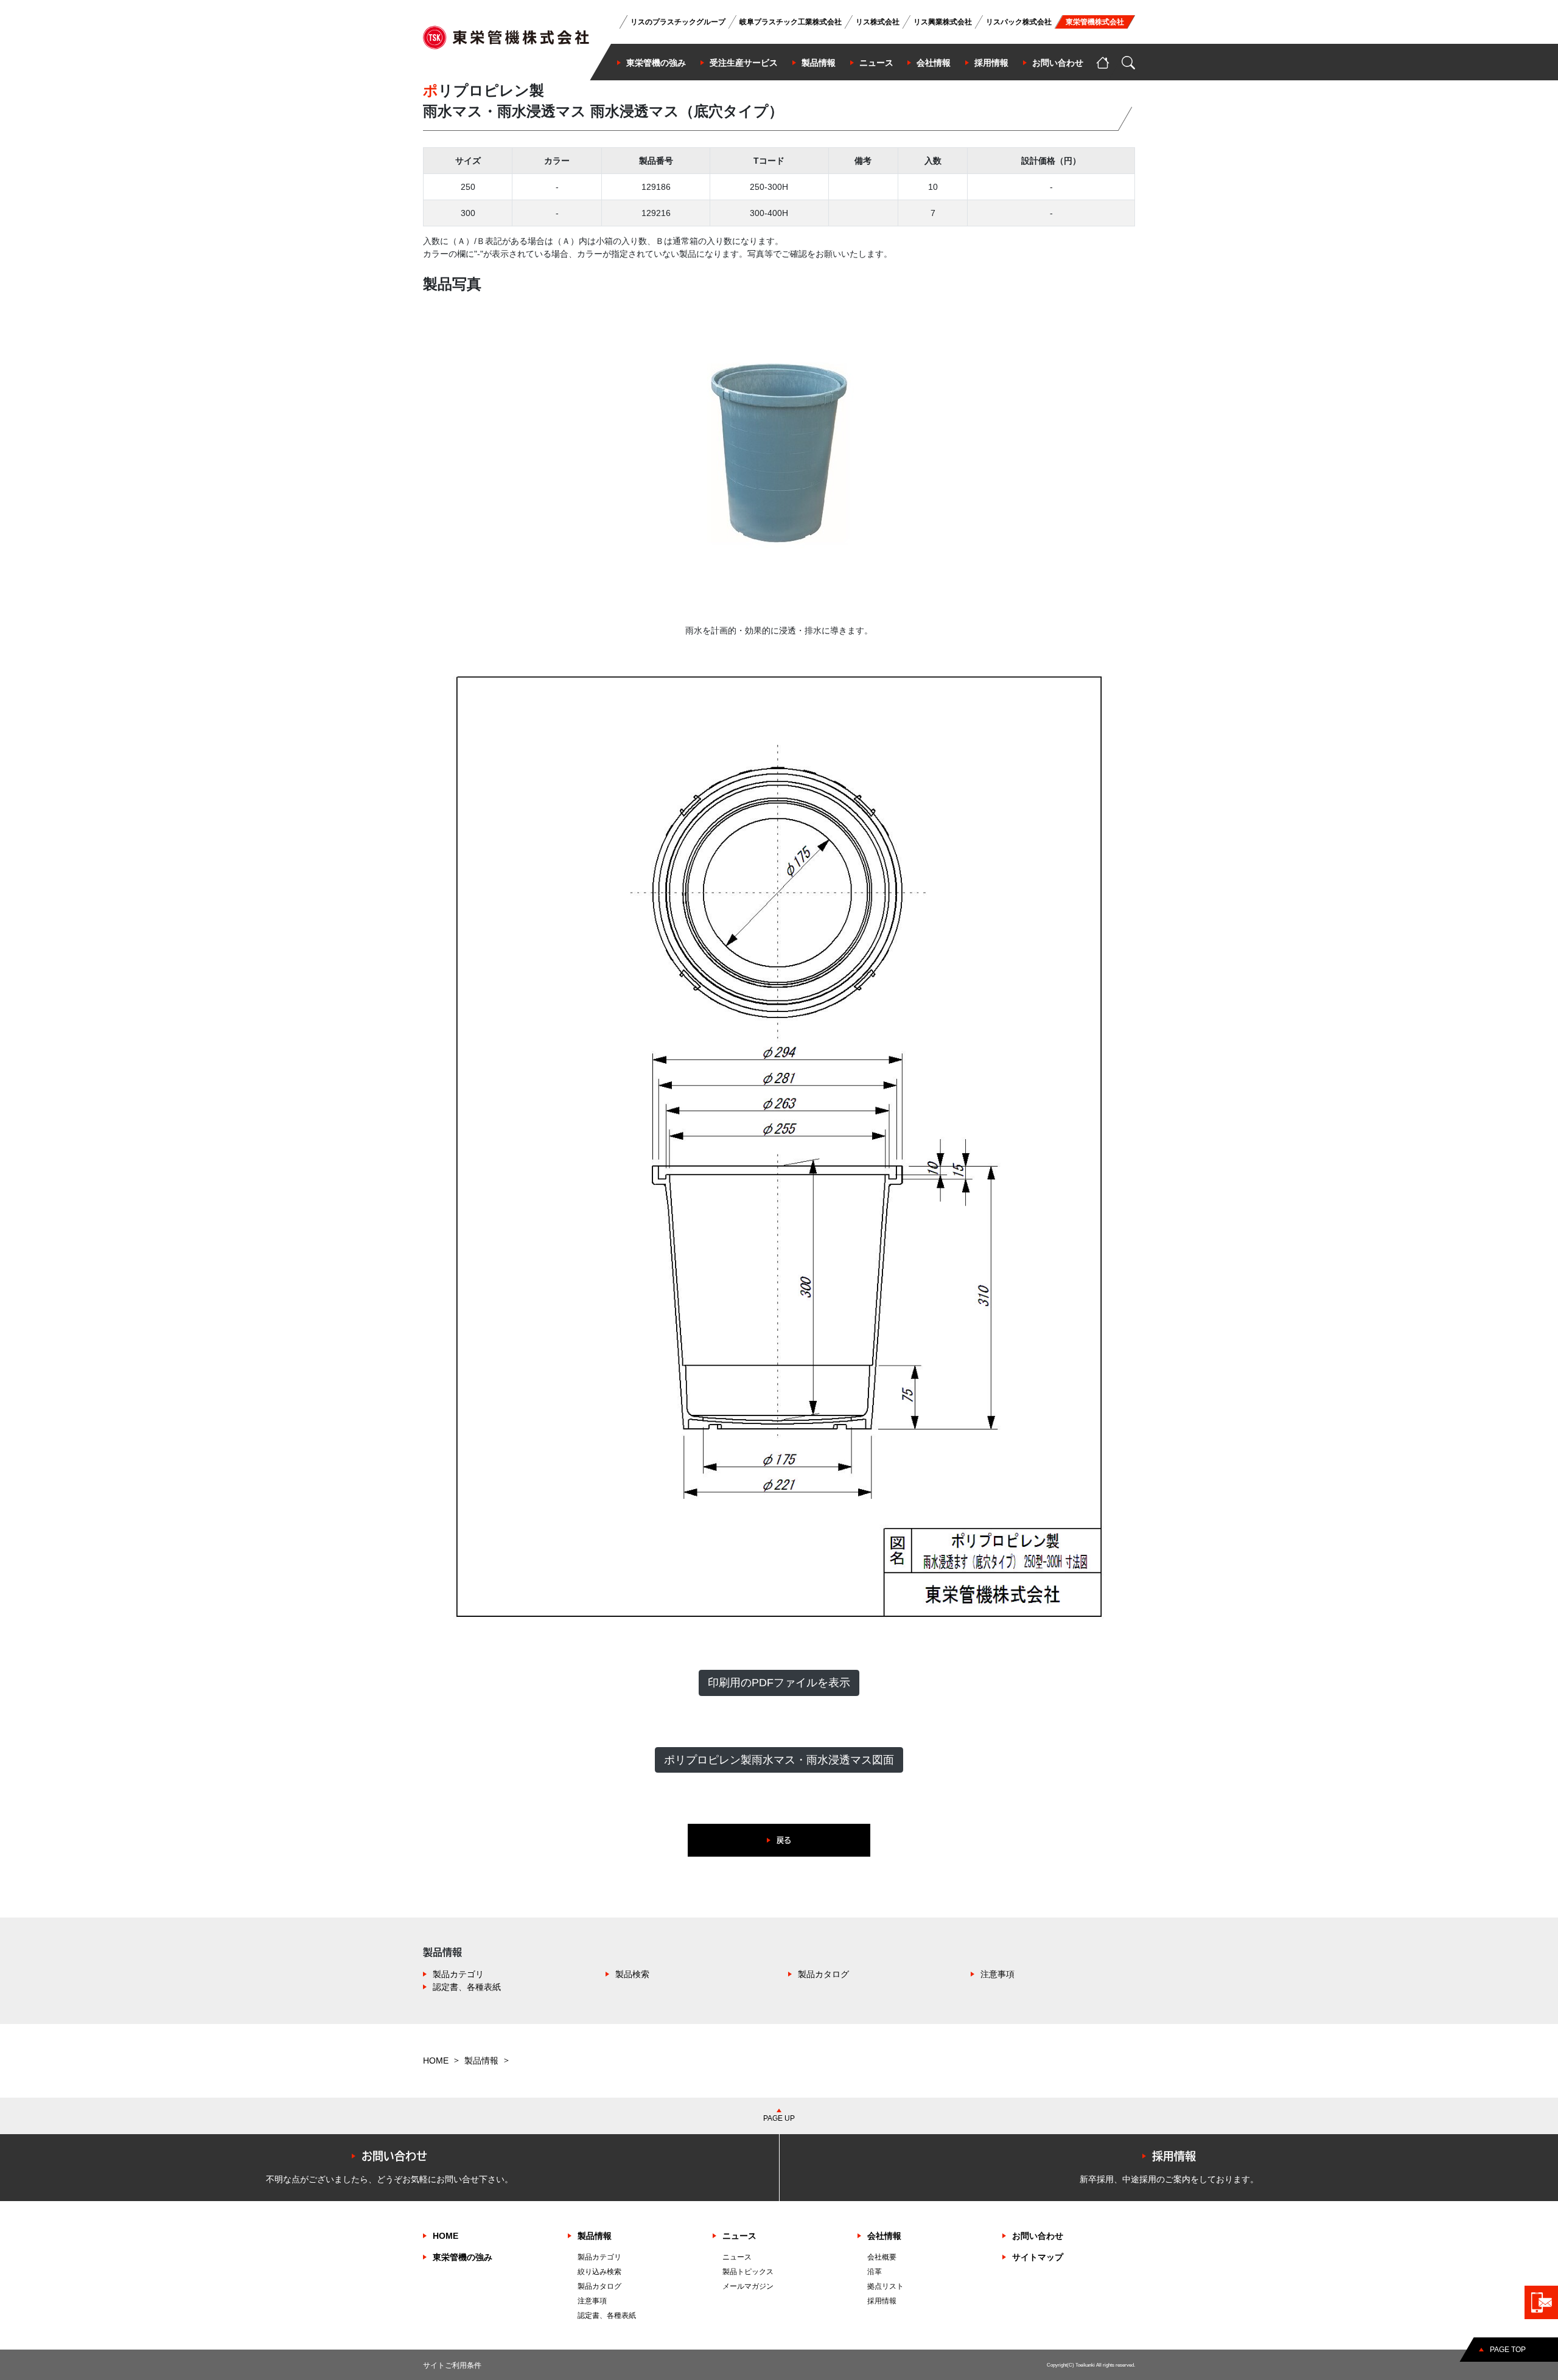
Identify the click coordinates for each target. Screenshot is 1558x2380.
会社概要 (882, 2257)
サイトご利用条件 (452, 2365)
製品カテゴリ (458, 1974)
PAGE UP (779, 2118)
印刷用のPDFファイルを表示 (779, 1683)
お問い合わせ (1038, 2236)
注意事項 (997, 1974)
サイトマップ (1038, 2257)
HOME (436, 2061)
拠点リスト (886, 2286)
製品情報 (481, 2061)
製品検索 (632, 1974)
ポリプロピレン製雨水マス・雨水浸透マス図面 (779, 1760)
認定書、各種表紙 (467, 1987)
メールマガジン (748, 2286)
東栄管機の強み (463, 2257)
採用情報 (882, 2301)
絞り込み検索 (599, 2272)
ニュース (739, 2236)
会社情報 (884, 2236)
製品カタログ (823, 1974)
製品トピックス (748, 2272)
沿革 (875, 2272)
